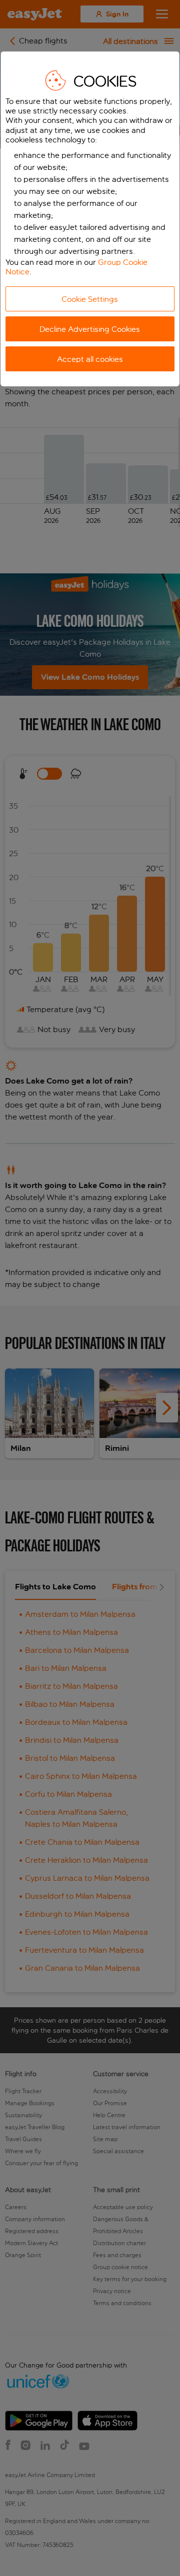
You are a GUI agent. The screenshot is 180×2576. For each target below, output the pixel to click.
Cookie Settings (90, 299)
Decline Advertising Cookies (90, 329)
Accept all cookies (90, 359)
